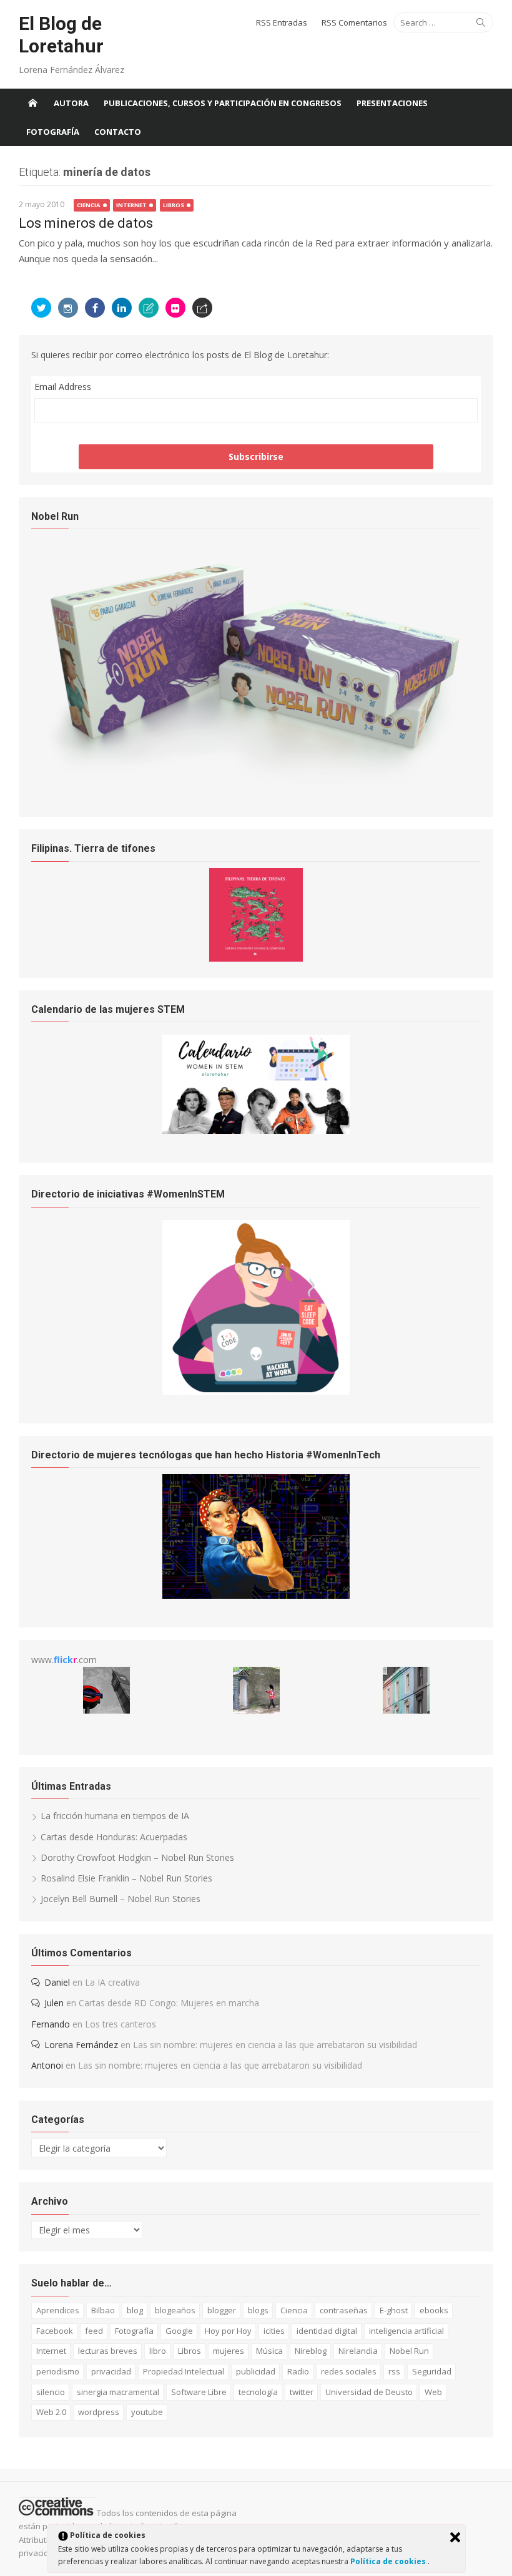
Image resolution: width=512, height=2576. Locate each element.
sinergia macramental (118, 2392)
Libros (174, 205)
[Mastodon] (202, 308)
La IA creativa (112, 1982)
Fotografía (53, 132)
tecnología (258, 2392)
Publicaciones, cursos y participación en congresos (223, 103)
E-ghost (394, 2310)
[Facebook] (95, 308)
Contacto (118, 132)
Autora (71, 103)
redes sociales (349, 2371)
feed (94, 2331)
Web (433, 2392)
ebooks (434, 2310)
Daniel (57, 1982)
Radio (298, 2371)
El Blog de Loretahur (61, 35)
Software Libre (199, 2392)
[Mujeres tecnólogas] (256, 1595)
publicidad (256, 2371)
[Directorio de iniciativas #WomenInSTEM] (256, 1391)
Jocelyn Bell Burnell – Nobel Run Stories (121, 1899)
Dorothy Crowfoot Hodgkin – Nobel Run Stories (137, 1857)
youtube (147, 2412)
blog (135, 2310)
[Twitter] (41, 308)
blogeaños (175, 2310)
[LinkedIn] (122, 308)
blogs (258, 2310)
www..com (64, 1660)
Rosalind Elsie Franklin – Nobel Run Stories (126, 1878)
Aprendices (58, 2310)
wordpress (99, 2412)
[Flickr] (175, 308)
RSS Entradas (282, 22)
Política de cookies (389, 2561)
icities (274, 2331)
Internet (131, 205)
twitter (302, 2392)
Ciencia (89, 205)
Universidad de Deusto (369, 2392)
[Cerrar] (455, 2537)
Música (269, 2351)
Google (179, 2331)
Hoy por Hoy (228, 2331)
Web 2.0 (51, 2412)
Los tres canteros (121, 2024)
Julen (54, 2003)
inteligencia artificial (406, 2331)
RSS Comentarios (354, 22)
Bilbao (103, 2310)
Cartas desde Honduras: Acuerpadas (114, 1837)
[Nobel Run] (256, 785)
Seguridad (432, 2371)
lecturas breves (108, 2351)
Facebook (55, 2331)
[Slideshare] (149, 308)
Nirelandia (358, 2351)
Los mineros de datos (86, 223)
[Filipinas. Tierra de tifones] (256, 958)
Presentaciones (392, 103)
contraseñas (344, 2310)
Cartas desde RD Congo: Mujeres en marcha (169, 2003)
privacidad (111, 2371)
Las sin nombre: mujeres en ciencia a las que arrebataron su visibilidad (275, 2045)
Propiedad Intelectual (184, 2371)
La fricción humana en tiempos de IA (115, 1816)
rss (394, 2371)
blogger (222, 2310)
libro (158, 2351)
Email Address (63, 387)
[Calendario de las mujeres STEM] (256, 1130)
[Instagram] (68, 308)
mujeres (229, 2351)
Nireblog (311, 2351)
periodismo (58, 2371)
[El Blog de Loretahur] (32, 103)
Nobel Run (409, 2351)
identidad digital (327, 2331)
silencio (51, 2392)
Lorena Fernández (81, 2045)
